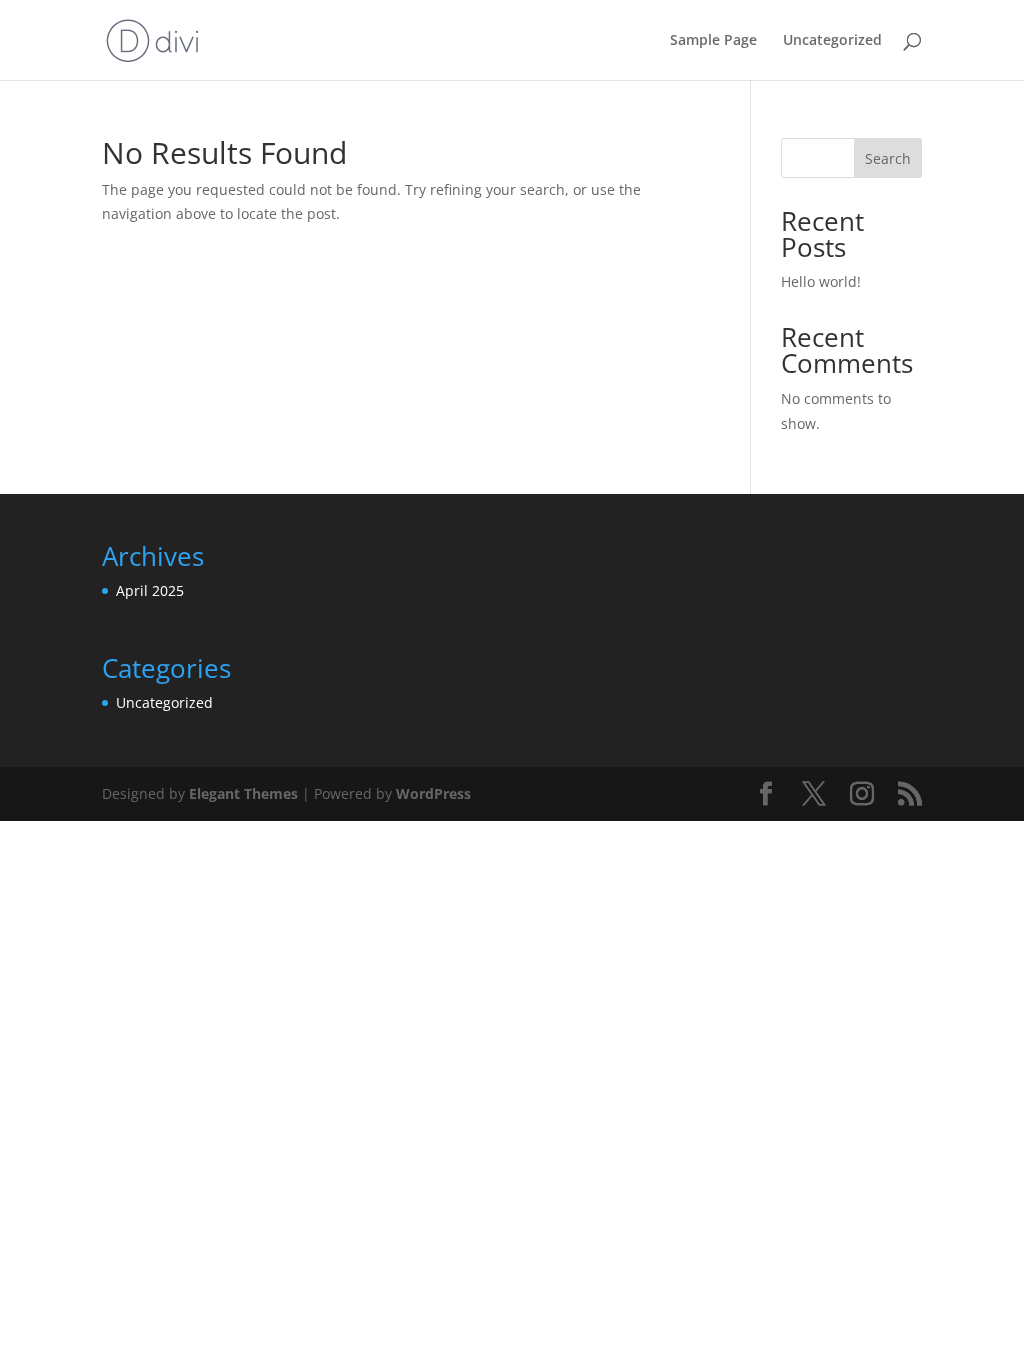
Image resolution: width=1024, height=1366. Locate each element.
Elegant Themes (243, 793)
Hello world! (821, 281)
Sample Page (713, 41)
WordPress (433, 793)
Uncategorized (832, 41)
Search (888, 158)
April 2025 (150, 590)
